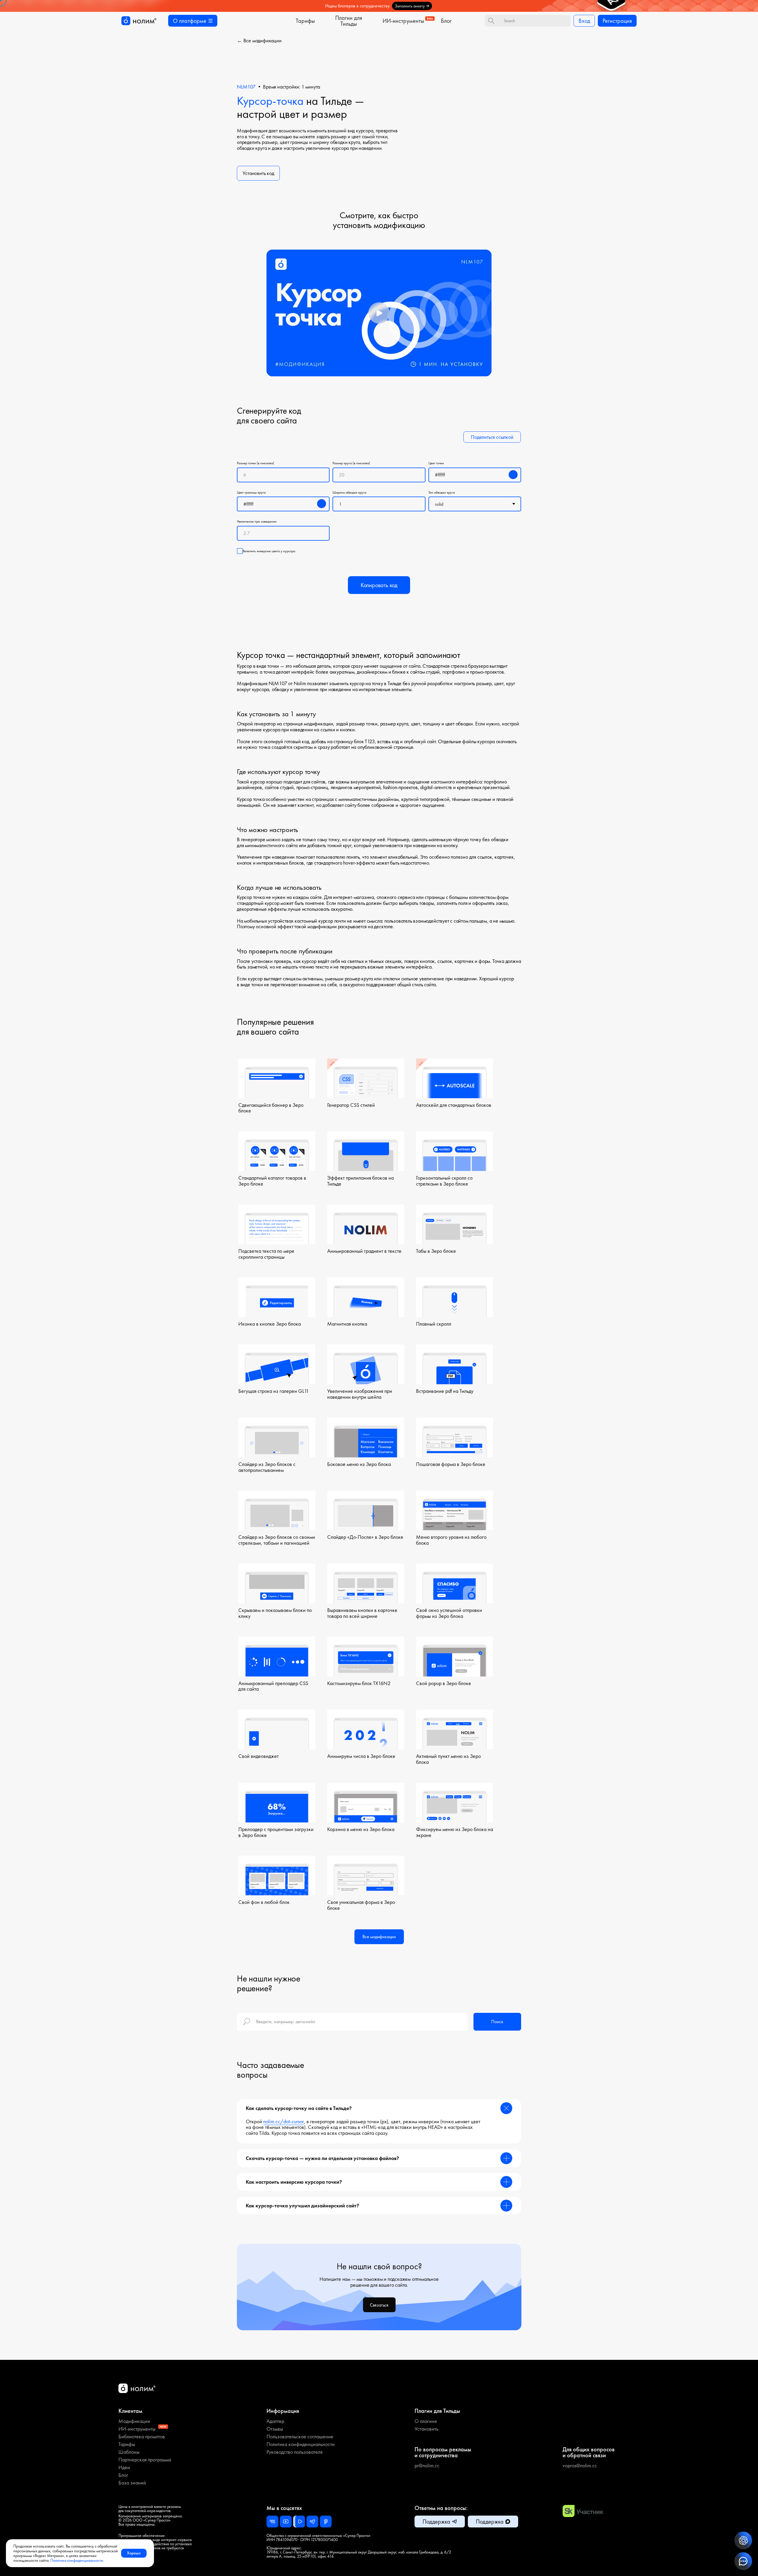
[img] (379, 6)
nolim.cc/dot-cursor (284, 2121)
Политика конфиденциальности (77, 2560)
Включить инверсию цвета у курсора (269, 551)
